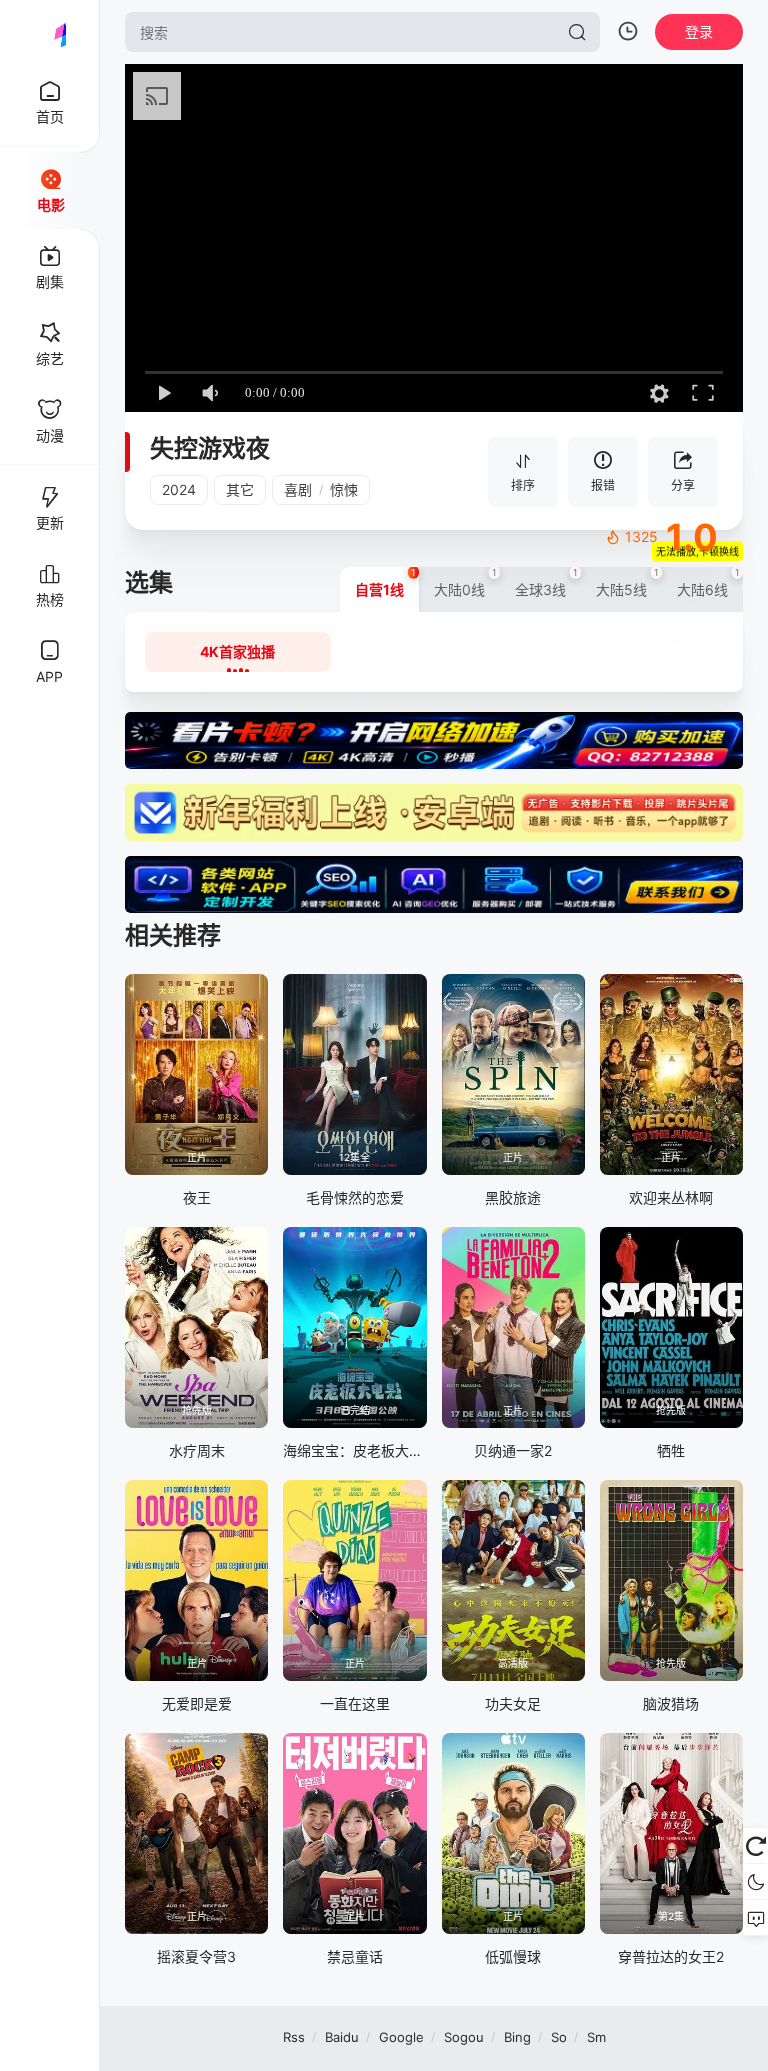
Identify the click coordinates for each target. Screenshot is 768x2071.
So (559, 2037)
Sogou (464, 2037)
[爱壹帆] (50, 32)
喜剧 (298, 489)
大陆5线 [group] (627, 582)
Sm (596, 2037)
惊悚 (344, 489)
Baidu (342, 2037)
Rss (294, 2037)
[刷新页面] (755, 1846)
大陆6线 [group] (708, 582)
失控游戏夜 (210, 448)
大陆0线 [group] (465, 582)
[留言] (755, 1918)
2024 (179, 489)
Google (401, 2037)
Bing (517, 2037)
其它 (240, 489)
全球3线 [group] (546, 582)
